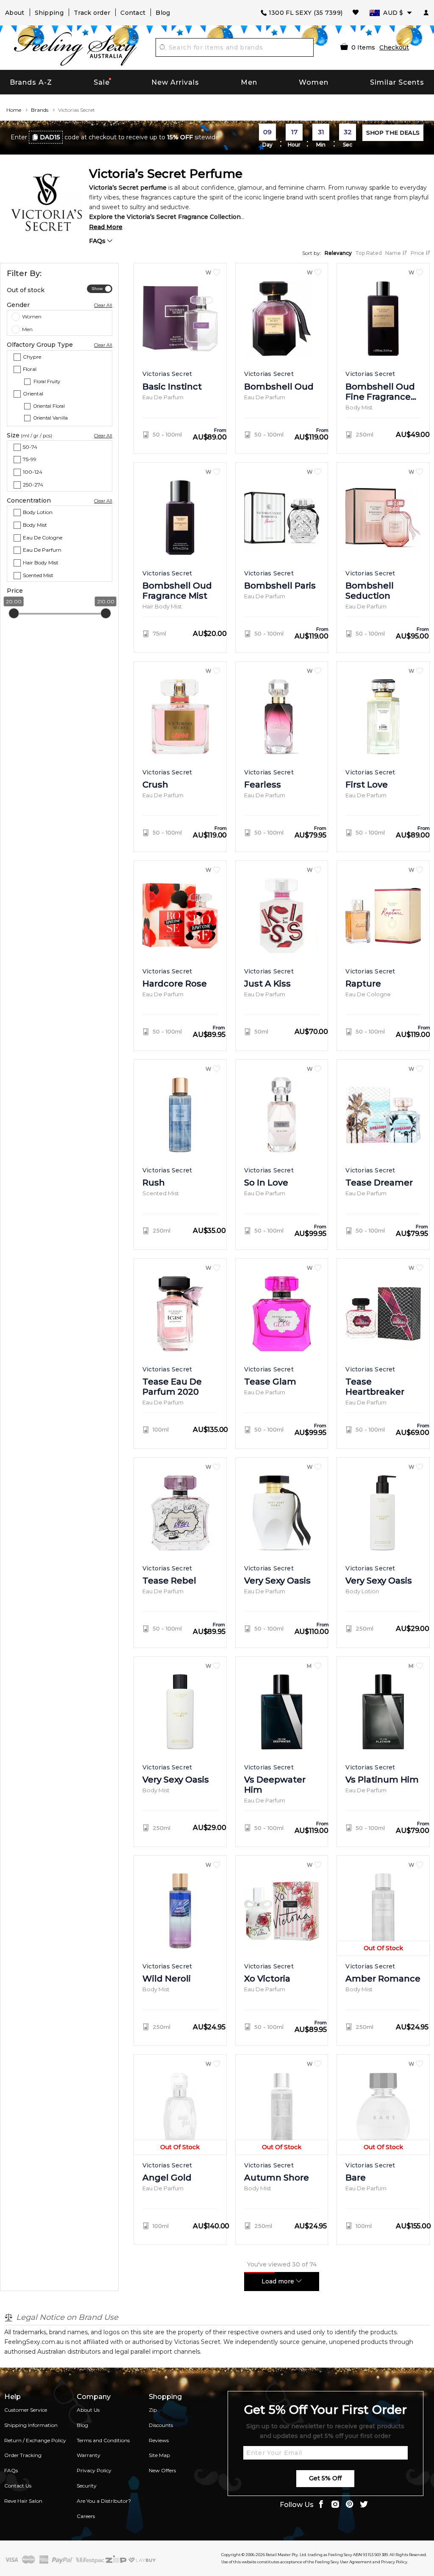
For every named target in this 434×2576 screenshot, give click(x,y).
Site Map (159, 2455)
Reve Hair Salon (23, 2501)
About (15, 13)
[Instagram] (335, 2505)
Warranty (89, 2455)
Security (87, 2486)
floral (30, 369)
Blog (163, 13)
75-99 (30, 459)
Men (249, 82)
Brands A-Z (31, 82)
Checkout (394, 47)
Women (314, 82)
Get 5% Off (325, 2478)
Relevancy (338, 253)
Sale (102, 82)
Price (418, 253)
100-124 (33, 472)
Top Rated (369, 253)
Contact (133, 13)
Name (394, 253)
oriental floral (49, 406)
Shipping (49, 13)
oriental (33, 394)
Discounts (161, 2425)
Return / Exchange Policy (35, 2440)
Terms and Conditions (103, 2440)
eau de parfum (42, 550)
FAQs (98, 241)
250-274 (33, 485)
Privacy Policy (94, 2470)
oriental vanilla (51, 418)
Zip (153, 2410)
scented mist (38, 575)
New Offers (162, 2470)
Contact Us (18, 2486)
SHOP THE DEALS (393, 133)
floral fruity (47, 381)
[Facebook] (321, 2505)
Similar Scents (397, 82)
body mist (35, 524)
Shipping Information (31, 2425)
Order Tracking (23, 2455)
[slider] (14, 613)
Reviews (159, 2440)
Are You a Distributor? (104, 2501)
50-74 (30, 446)
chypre (32, 356)
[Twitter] (364, 2505)
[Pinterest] (350, 2505)
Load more (279, 2281)
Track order (92, 13)
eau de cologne (43, 537)
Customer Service (26, 2410)
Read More (106, 227)
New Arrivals (175, 82)
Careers (86, 2516)
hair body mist (41, 562)
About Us (88, 2410)
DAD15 (50, 137)
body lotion (38, 512)
